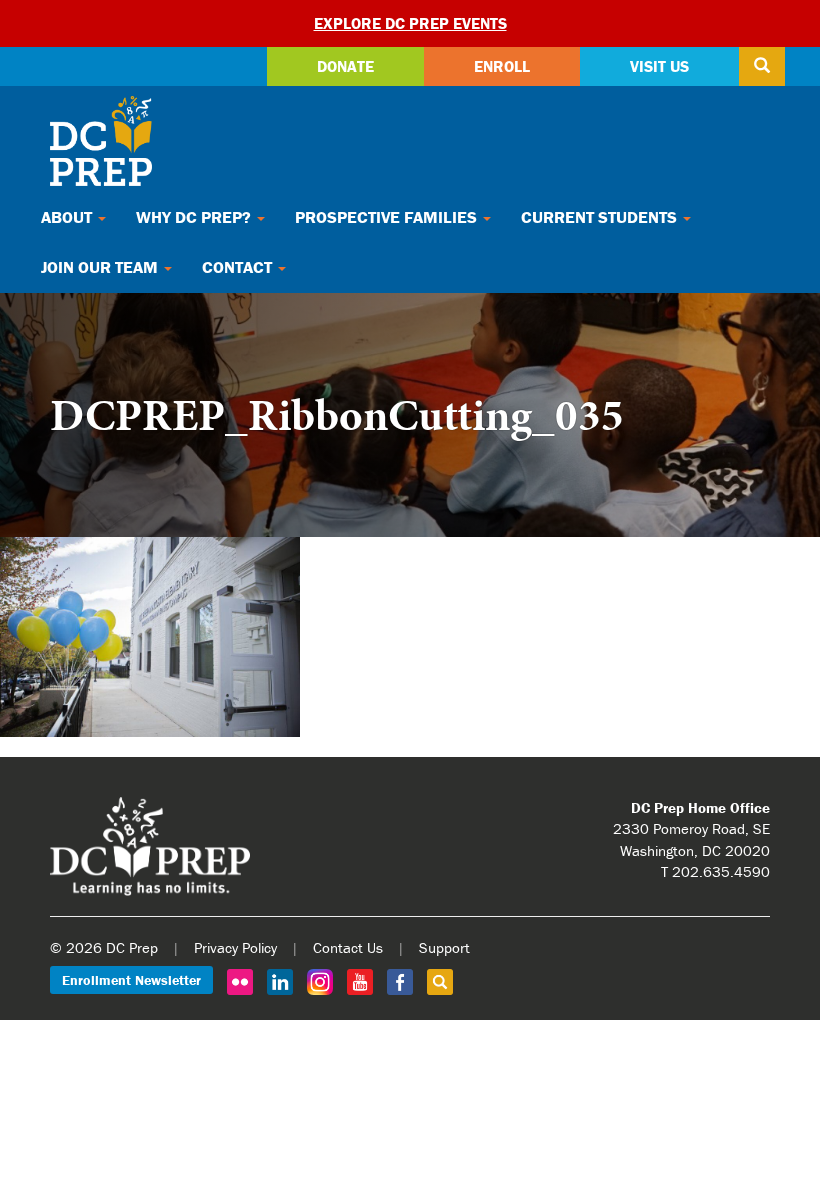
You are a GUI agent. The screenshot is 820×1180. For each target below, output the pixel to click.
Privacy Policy (235, 947)
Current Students (601, 217)
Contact (239, 267)
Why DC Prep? (195, 217)
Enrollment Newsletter (131, 980)
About (68, 217)
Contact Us (348, 947)
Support (444, 947)
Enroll (502, 66)
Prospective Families (388, 217)
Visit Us (659, 66)
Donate (345, 66)
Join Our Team (101, 267)
